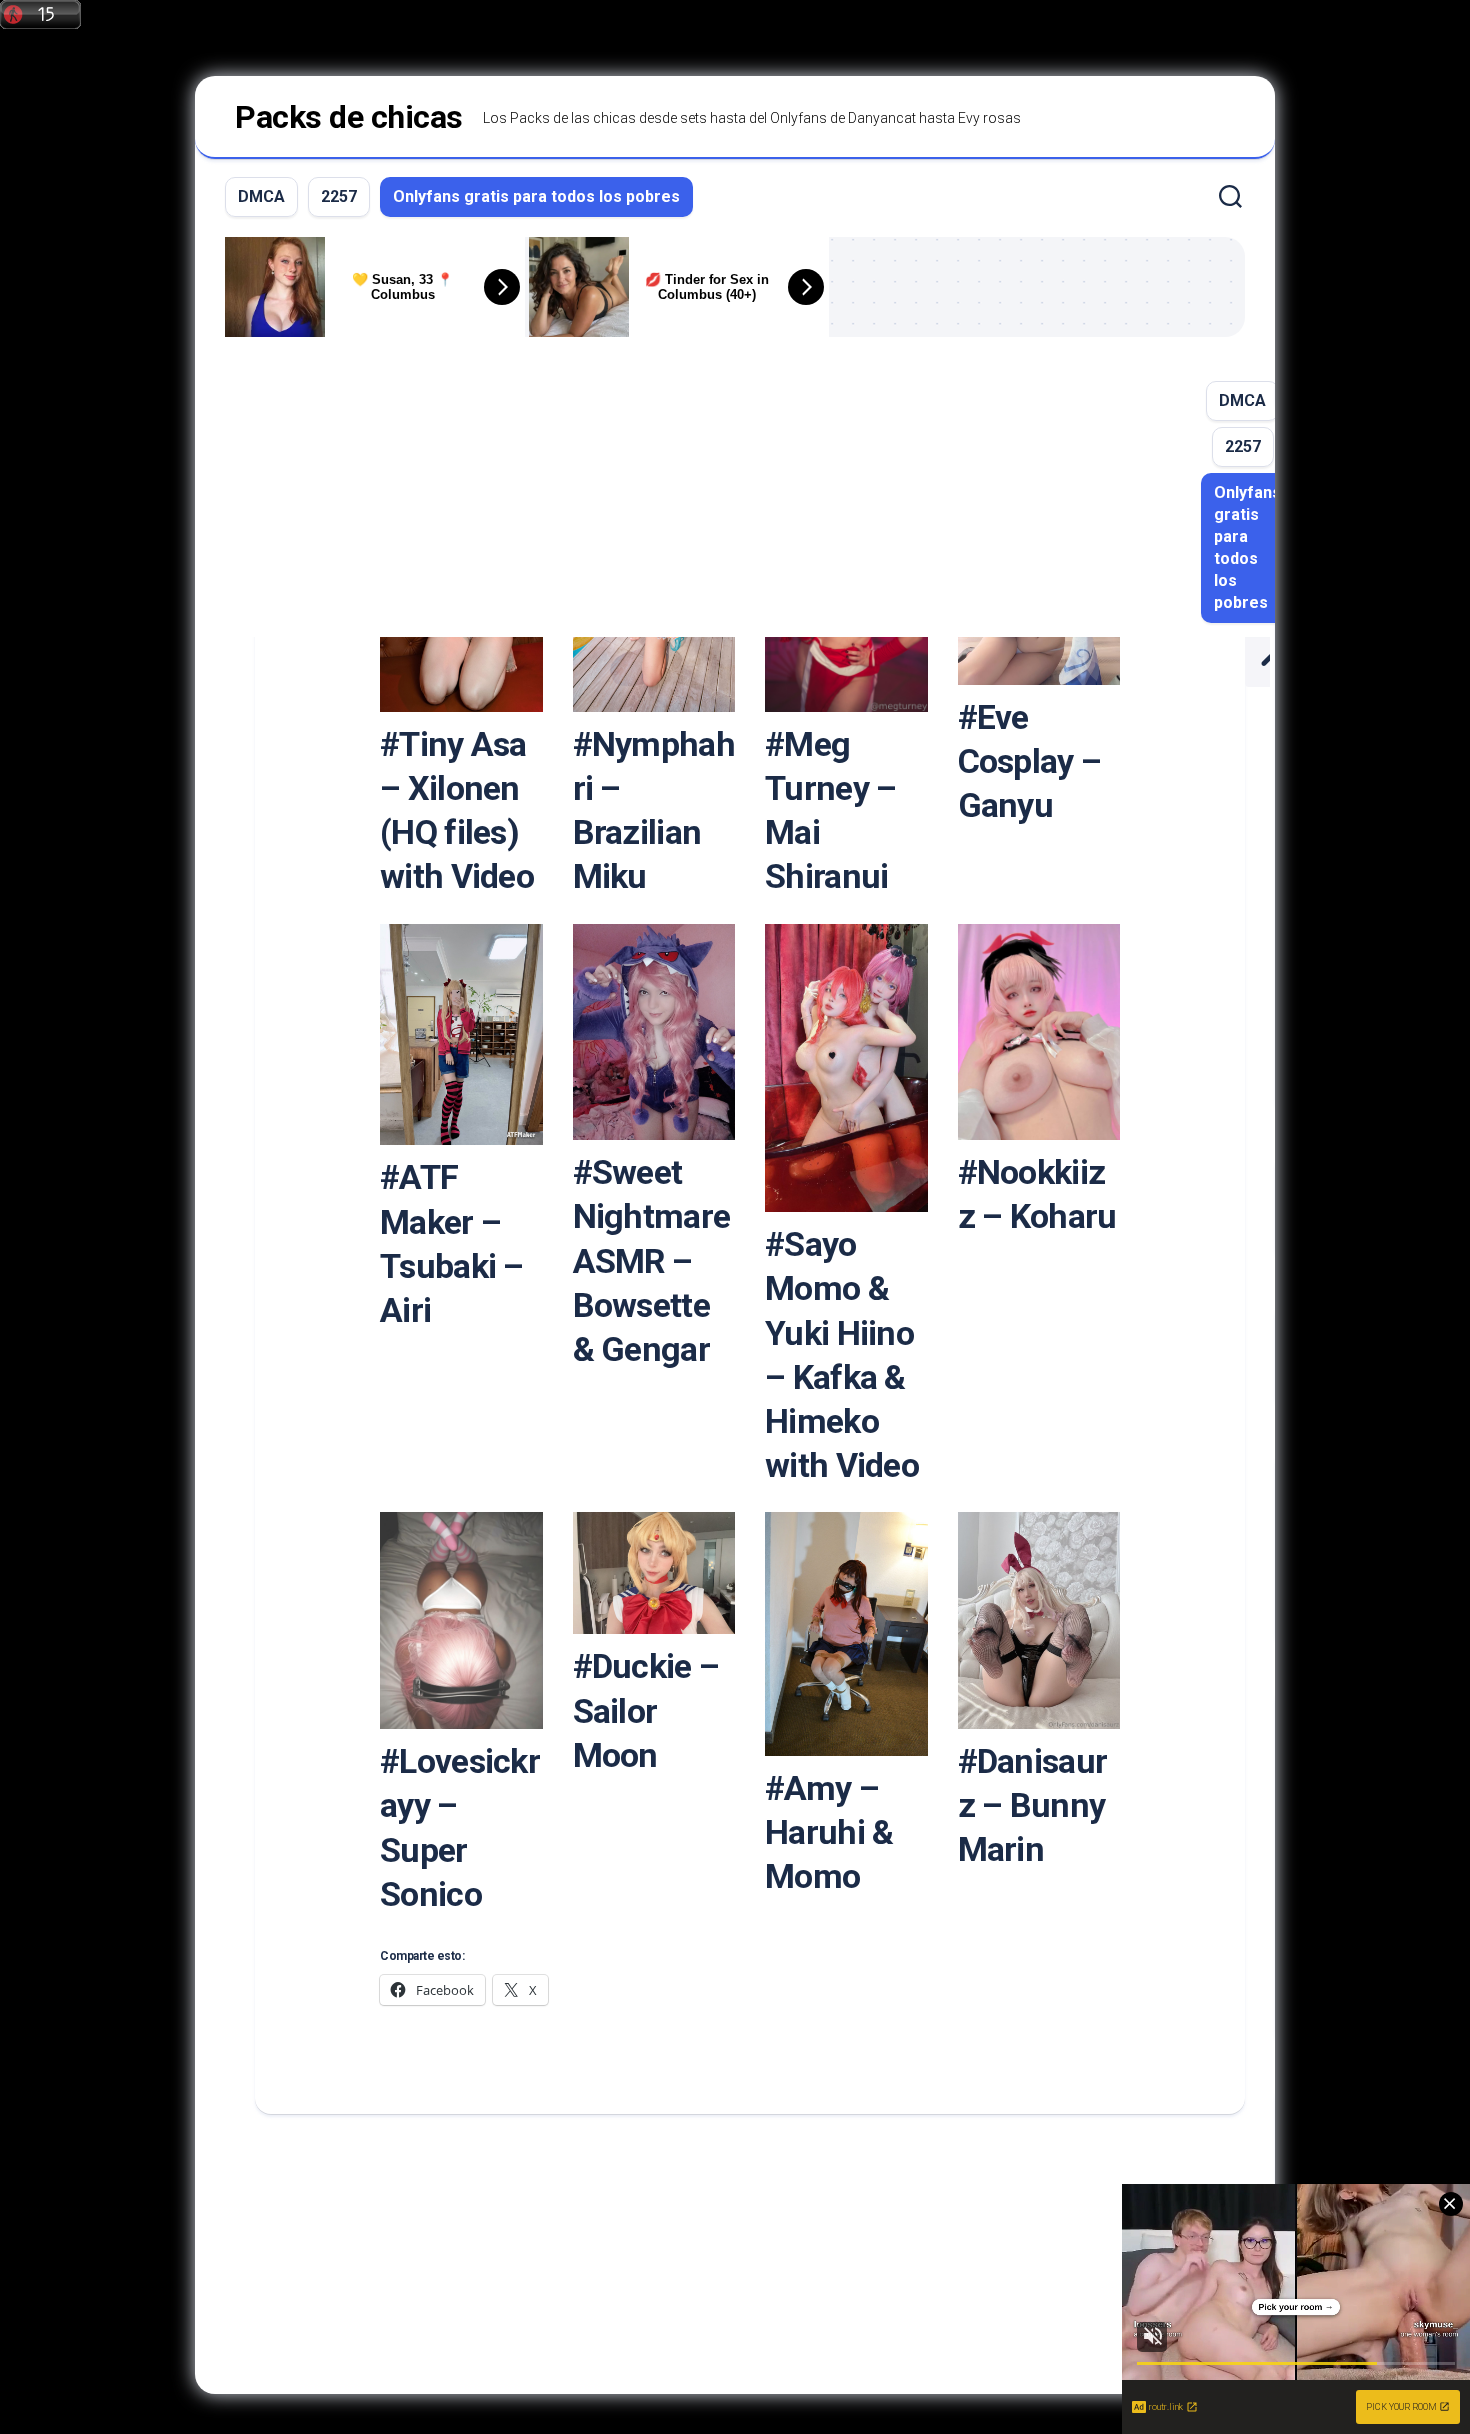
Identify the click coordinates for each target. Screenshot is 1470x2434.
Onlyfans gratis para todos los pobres (536, 196)
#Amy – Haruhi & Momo (829, 1832)
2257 (339, 196)
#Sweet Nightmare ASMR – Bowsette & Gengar (652, 1260)
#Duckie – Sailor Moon (646, 1710)
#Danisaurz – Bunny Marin (1033, 1805)
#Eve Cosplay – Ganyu (1030, 761)
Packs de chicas (349, 117)
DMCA (261, 196)
